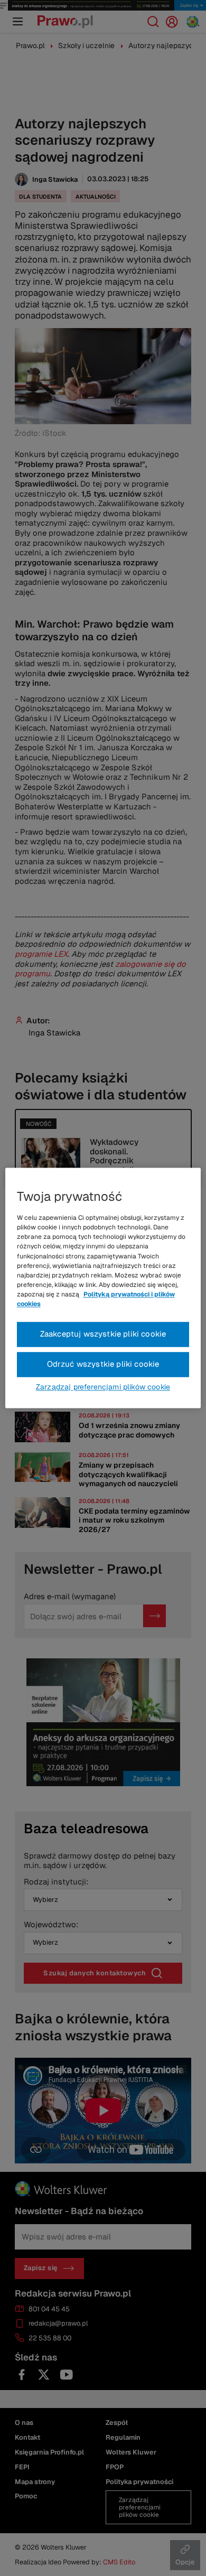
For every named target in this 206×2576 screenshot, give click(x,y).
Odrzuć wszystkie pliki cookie (103, 1364)
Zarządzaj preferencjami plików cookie (103, 1387)
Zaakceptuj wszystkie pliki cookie (103, 1334)
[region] (103, 1288)
